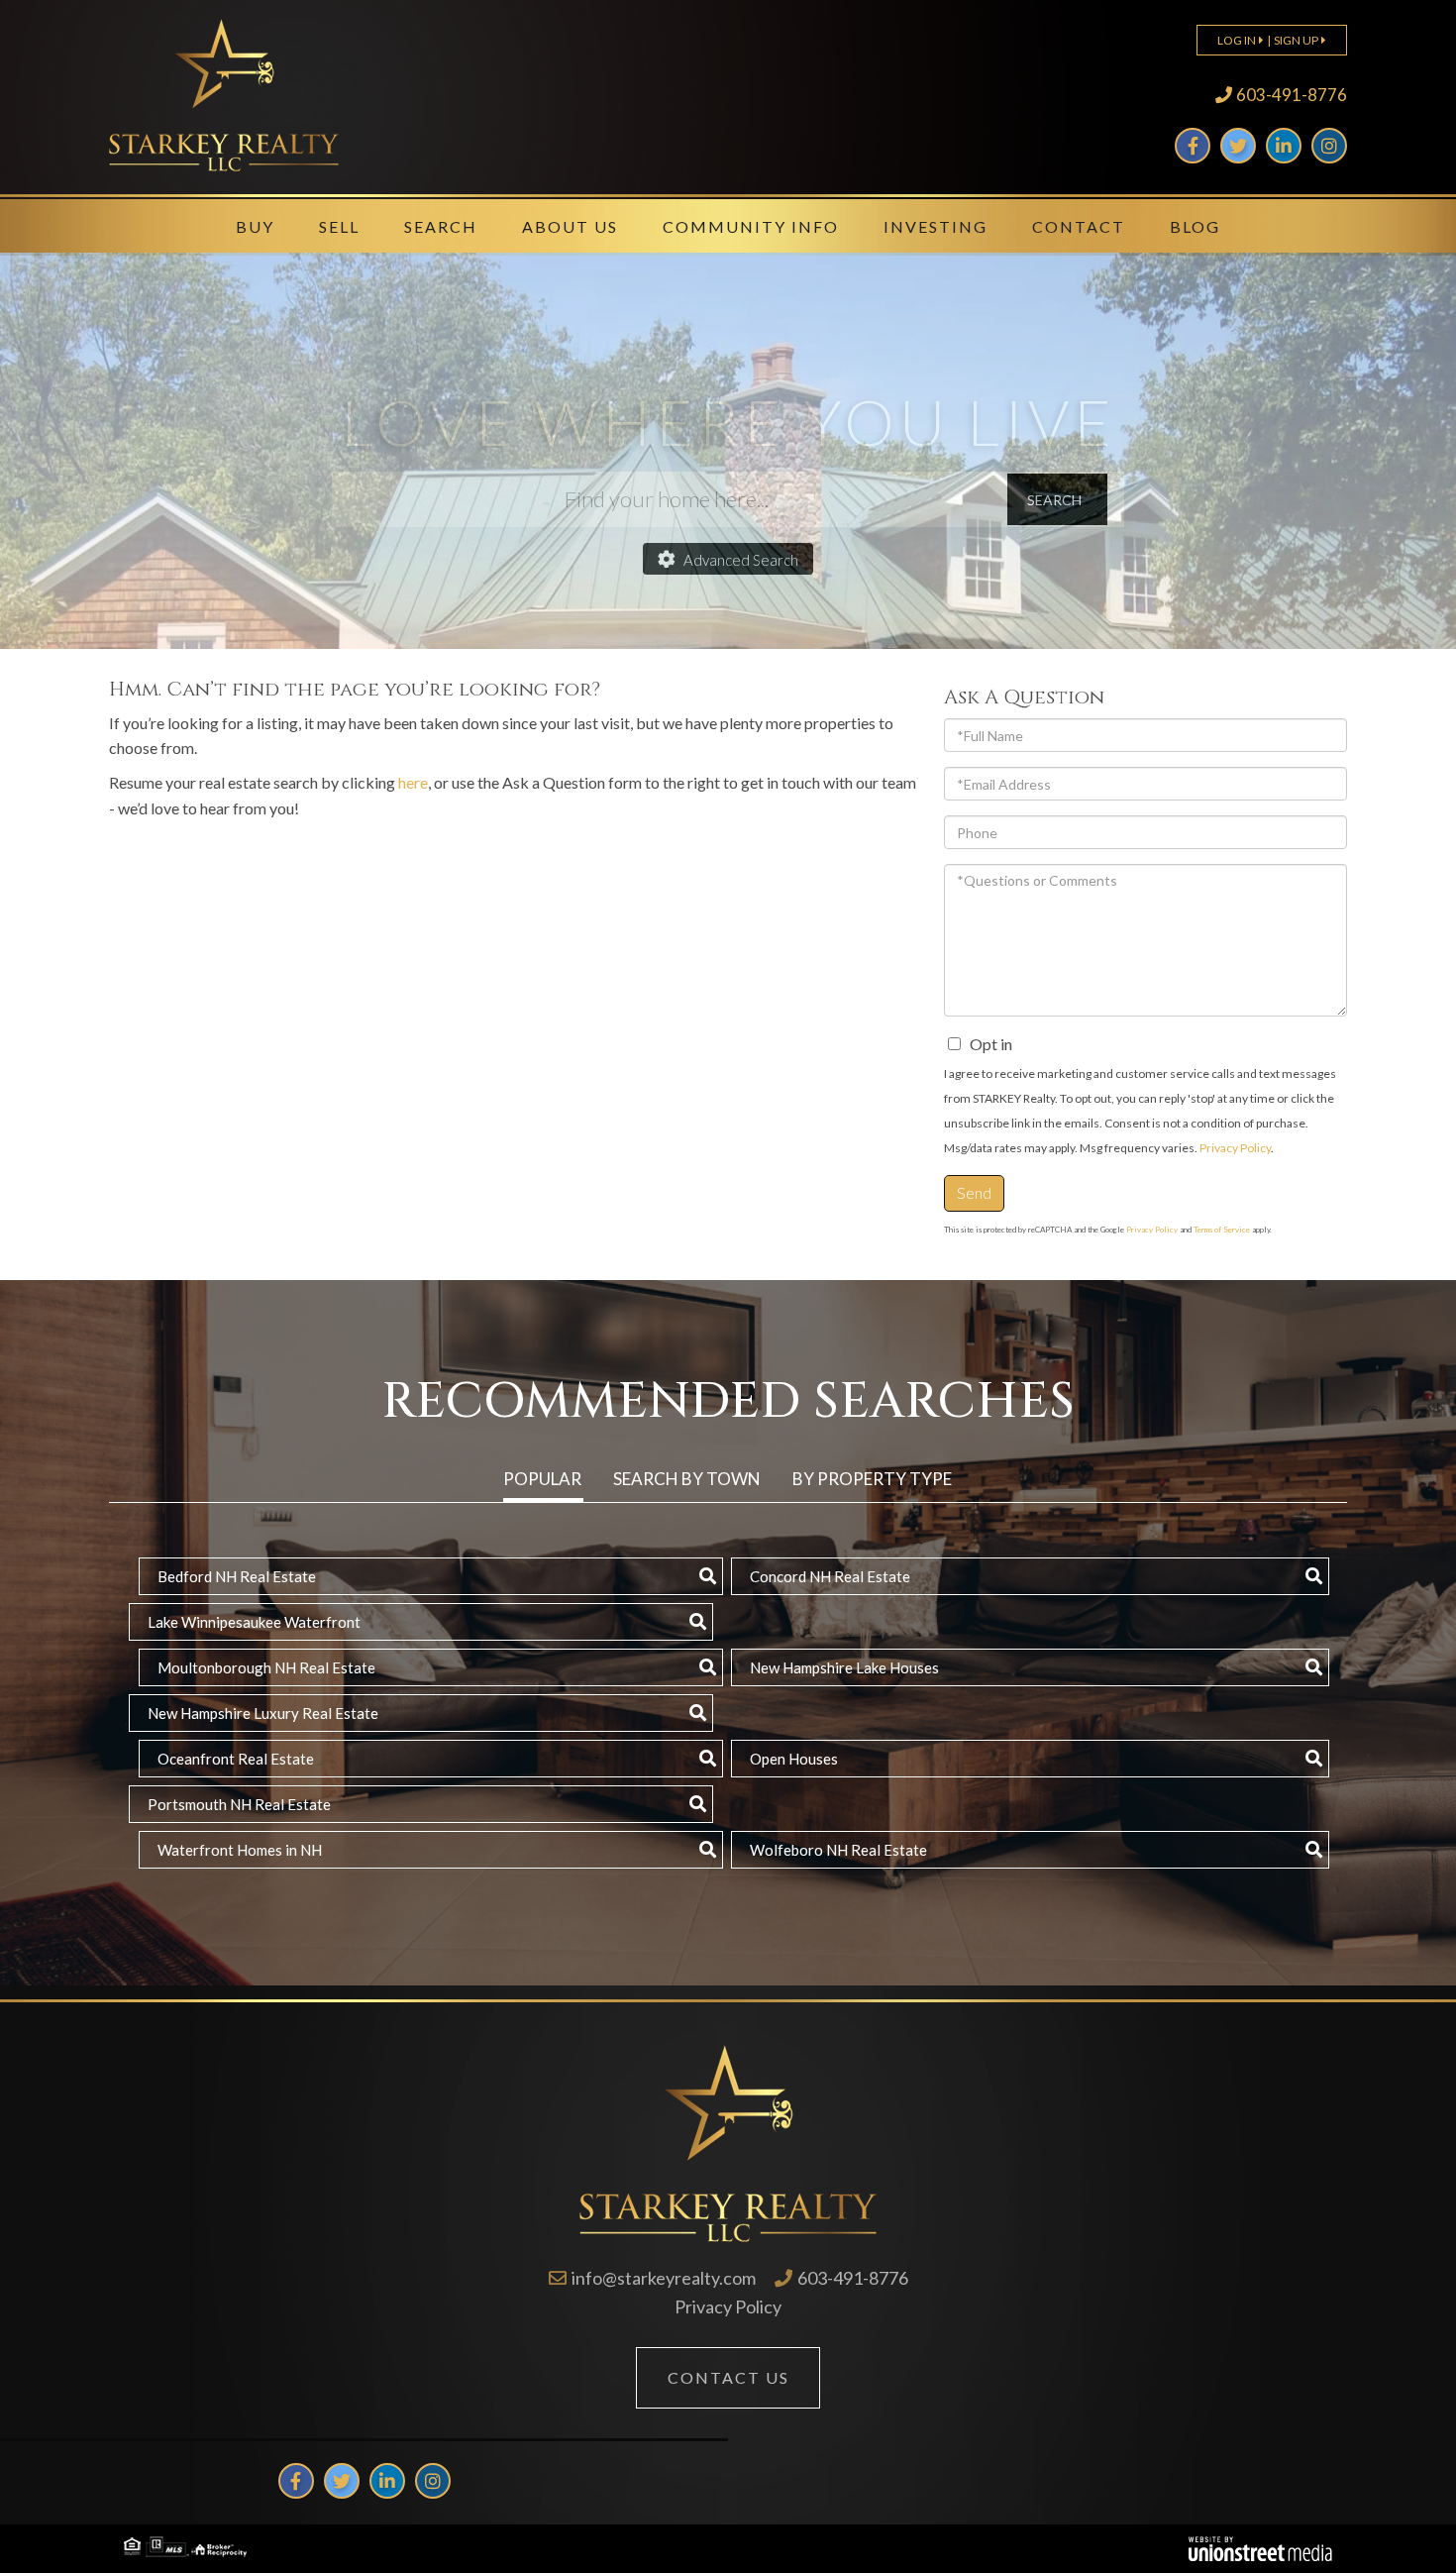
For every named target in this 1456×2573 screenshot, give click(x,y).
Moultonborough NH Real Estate (266, 1667)
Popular (542, 1479)
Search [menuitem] (441, 226)
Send (974, 1192)
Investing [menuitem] (936, 226)
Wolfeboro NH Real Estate (838, 1850)
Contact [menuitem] (1079, 226)
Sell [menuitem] (339, 226)
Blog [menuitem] (1195, 226)
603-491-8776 (1292, 95)
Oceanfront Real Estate (236, 1759)
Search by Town (687, 1479)
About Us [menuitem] (570, 226)
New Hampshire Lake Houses (844, 1667)
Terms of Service (1222, 1230)
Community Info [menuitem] (751, 226)
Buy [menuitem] (255, 226)
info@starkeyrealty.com (664, 2278)
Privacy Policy (1235, 1148)
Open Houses (794, 1759)
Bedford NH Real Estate (237, 1576)
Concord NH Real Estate (830, 1576)
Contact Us (728, 2377)
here (413, 782)
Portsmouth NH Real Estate (239, 1804)
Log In (1237, 40)
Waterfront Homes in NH (240, 1850)
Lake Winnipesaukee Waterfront (254, 1622)
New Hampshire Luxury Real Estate (263, 1713)
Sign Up (1296, 40)
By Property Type (872, 1479)
